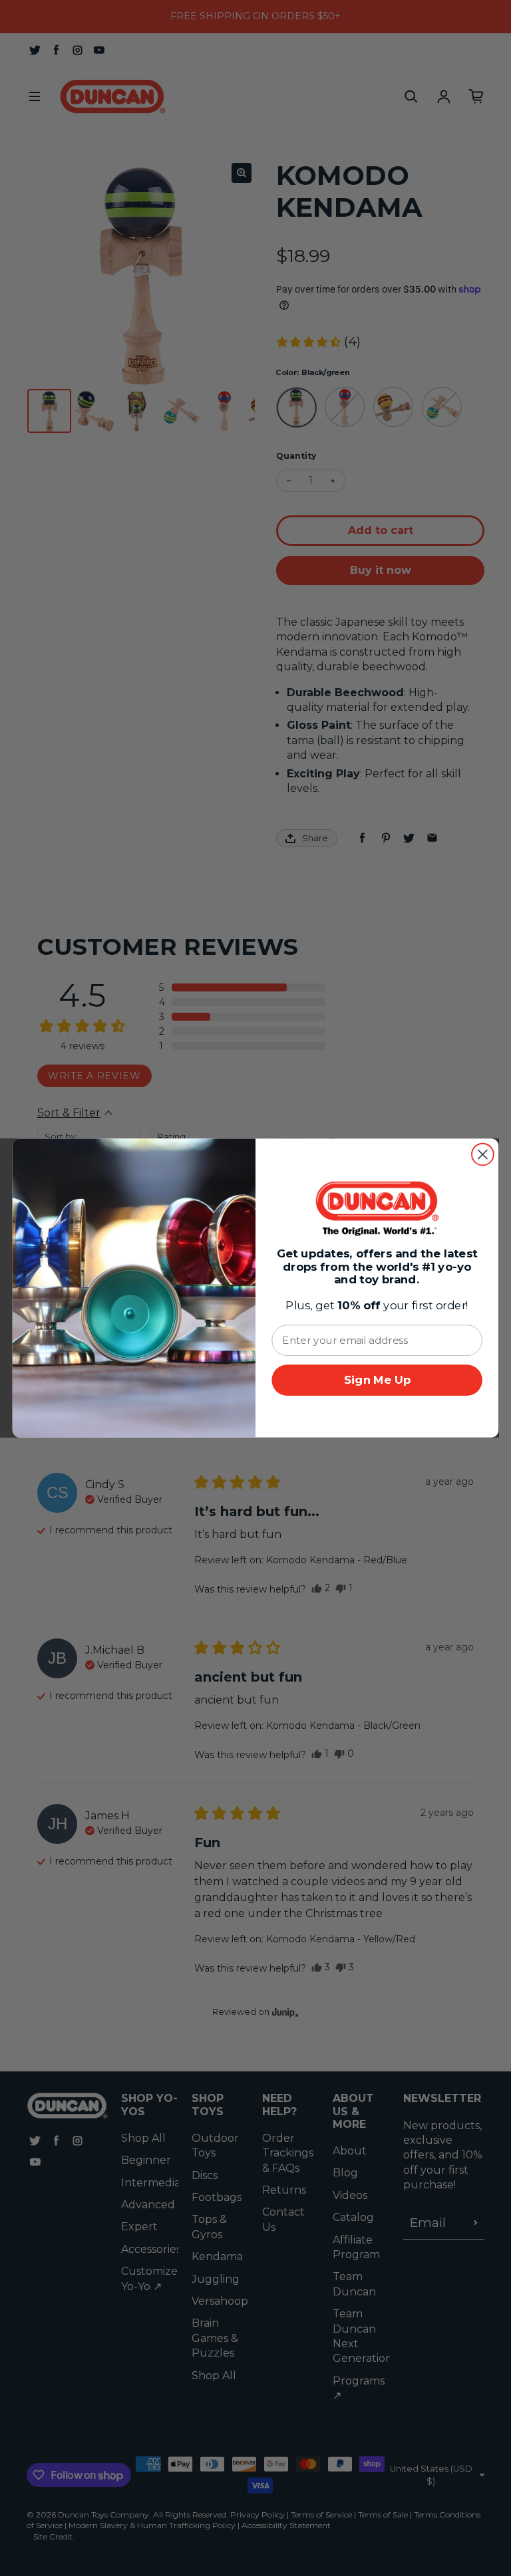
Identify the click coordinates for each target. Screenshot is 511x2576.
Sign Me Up (377, 1380)
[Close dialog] (483, 1155)
